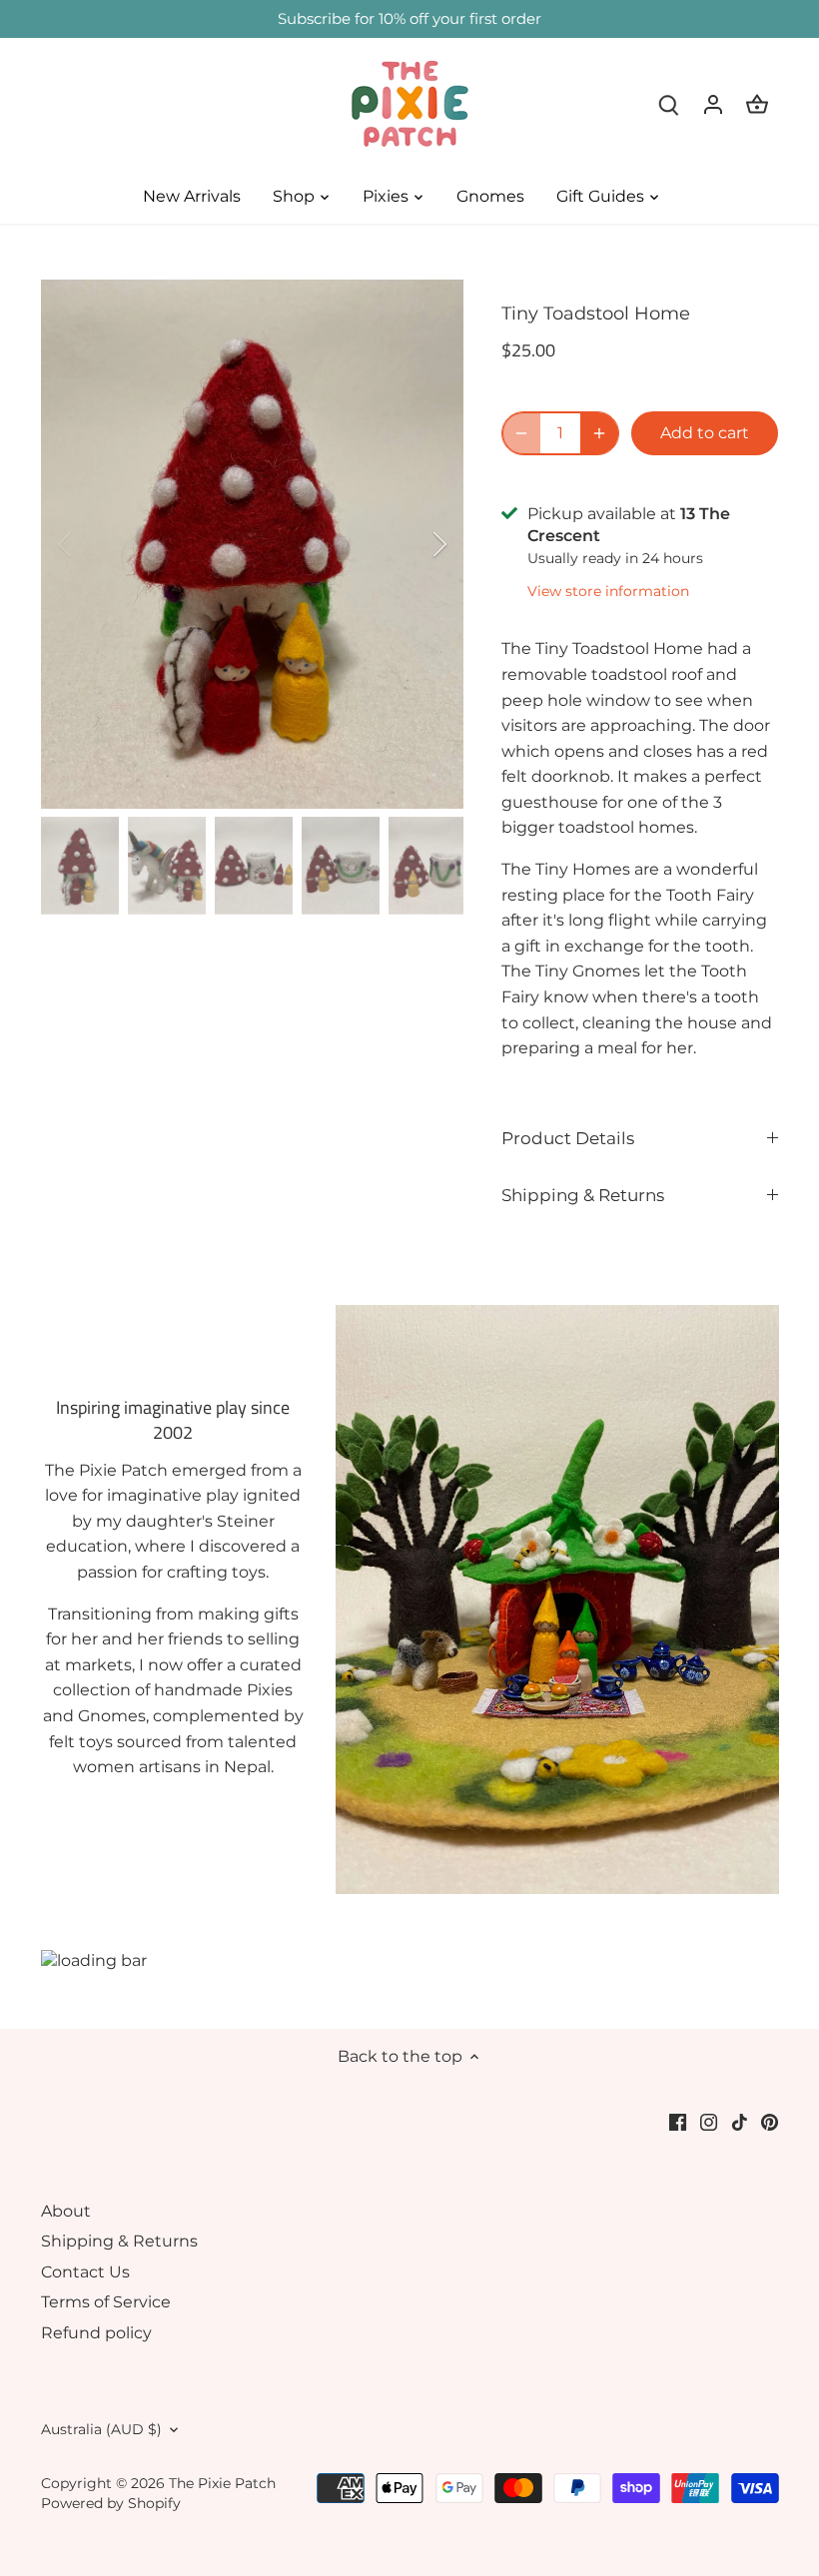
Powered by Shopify (111, 2503)
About (66, 2211)
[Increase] (599, 433)
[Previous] (91, 544)
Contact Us (85, 2272)
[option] (253, 544)
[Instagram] (709, 2122)
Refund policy (96, 2333)
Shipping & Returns (583, 1195)
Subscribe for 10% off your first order (409, 18)
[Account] (713, 104)
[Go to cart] (757, 104)
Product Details (568, 1138)
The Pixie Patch (222, 2483)
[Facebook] (678, 2122)
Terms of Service (106, 2302)
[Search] (669, 104)
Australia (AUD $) (101, 2430)
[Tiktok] (740, 2122)
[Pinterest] (770, 2122)
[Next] (413, 544)
